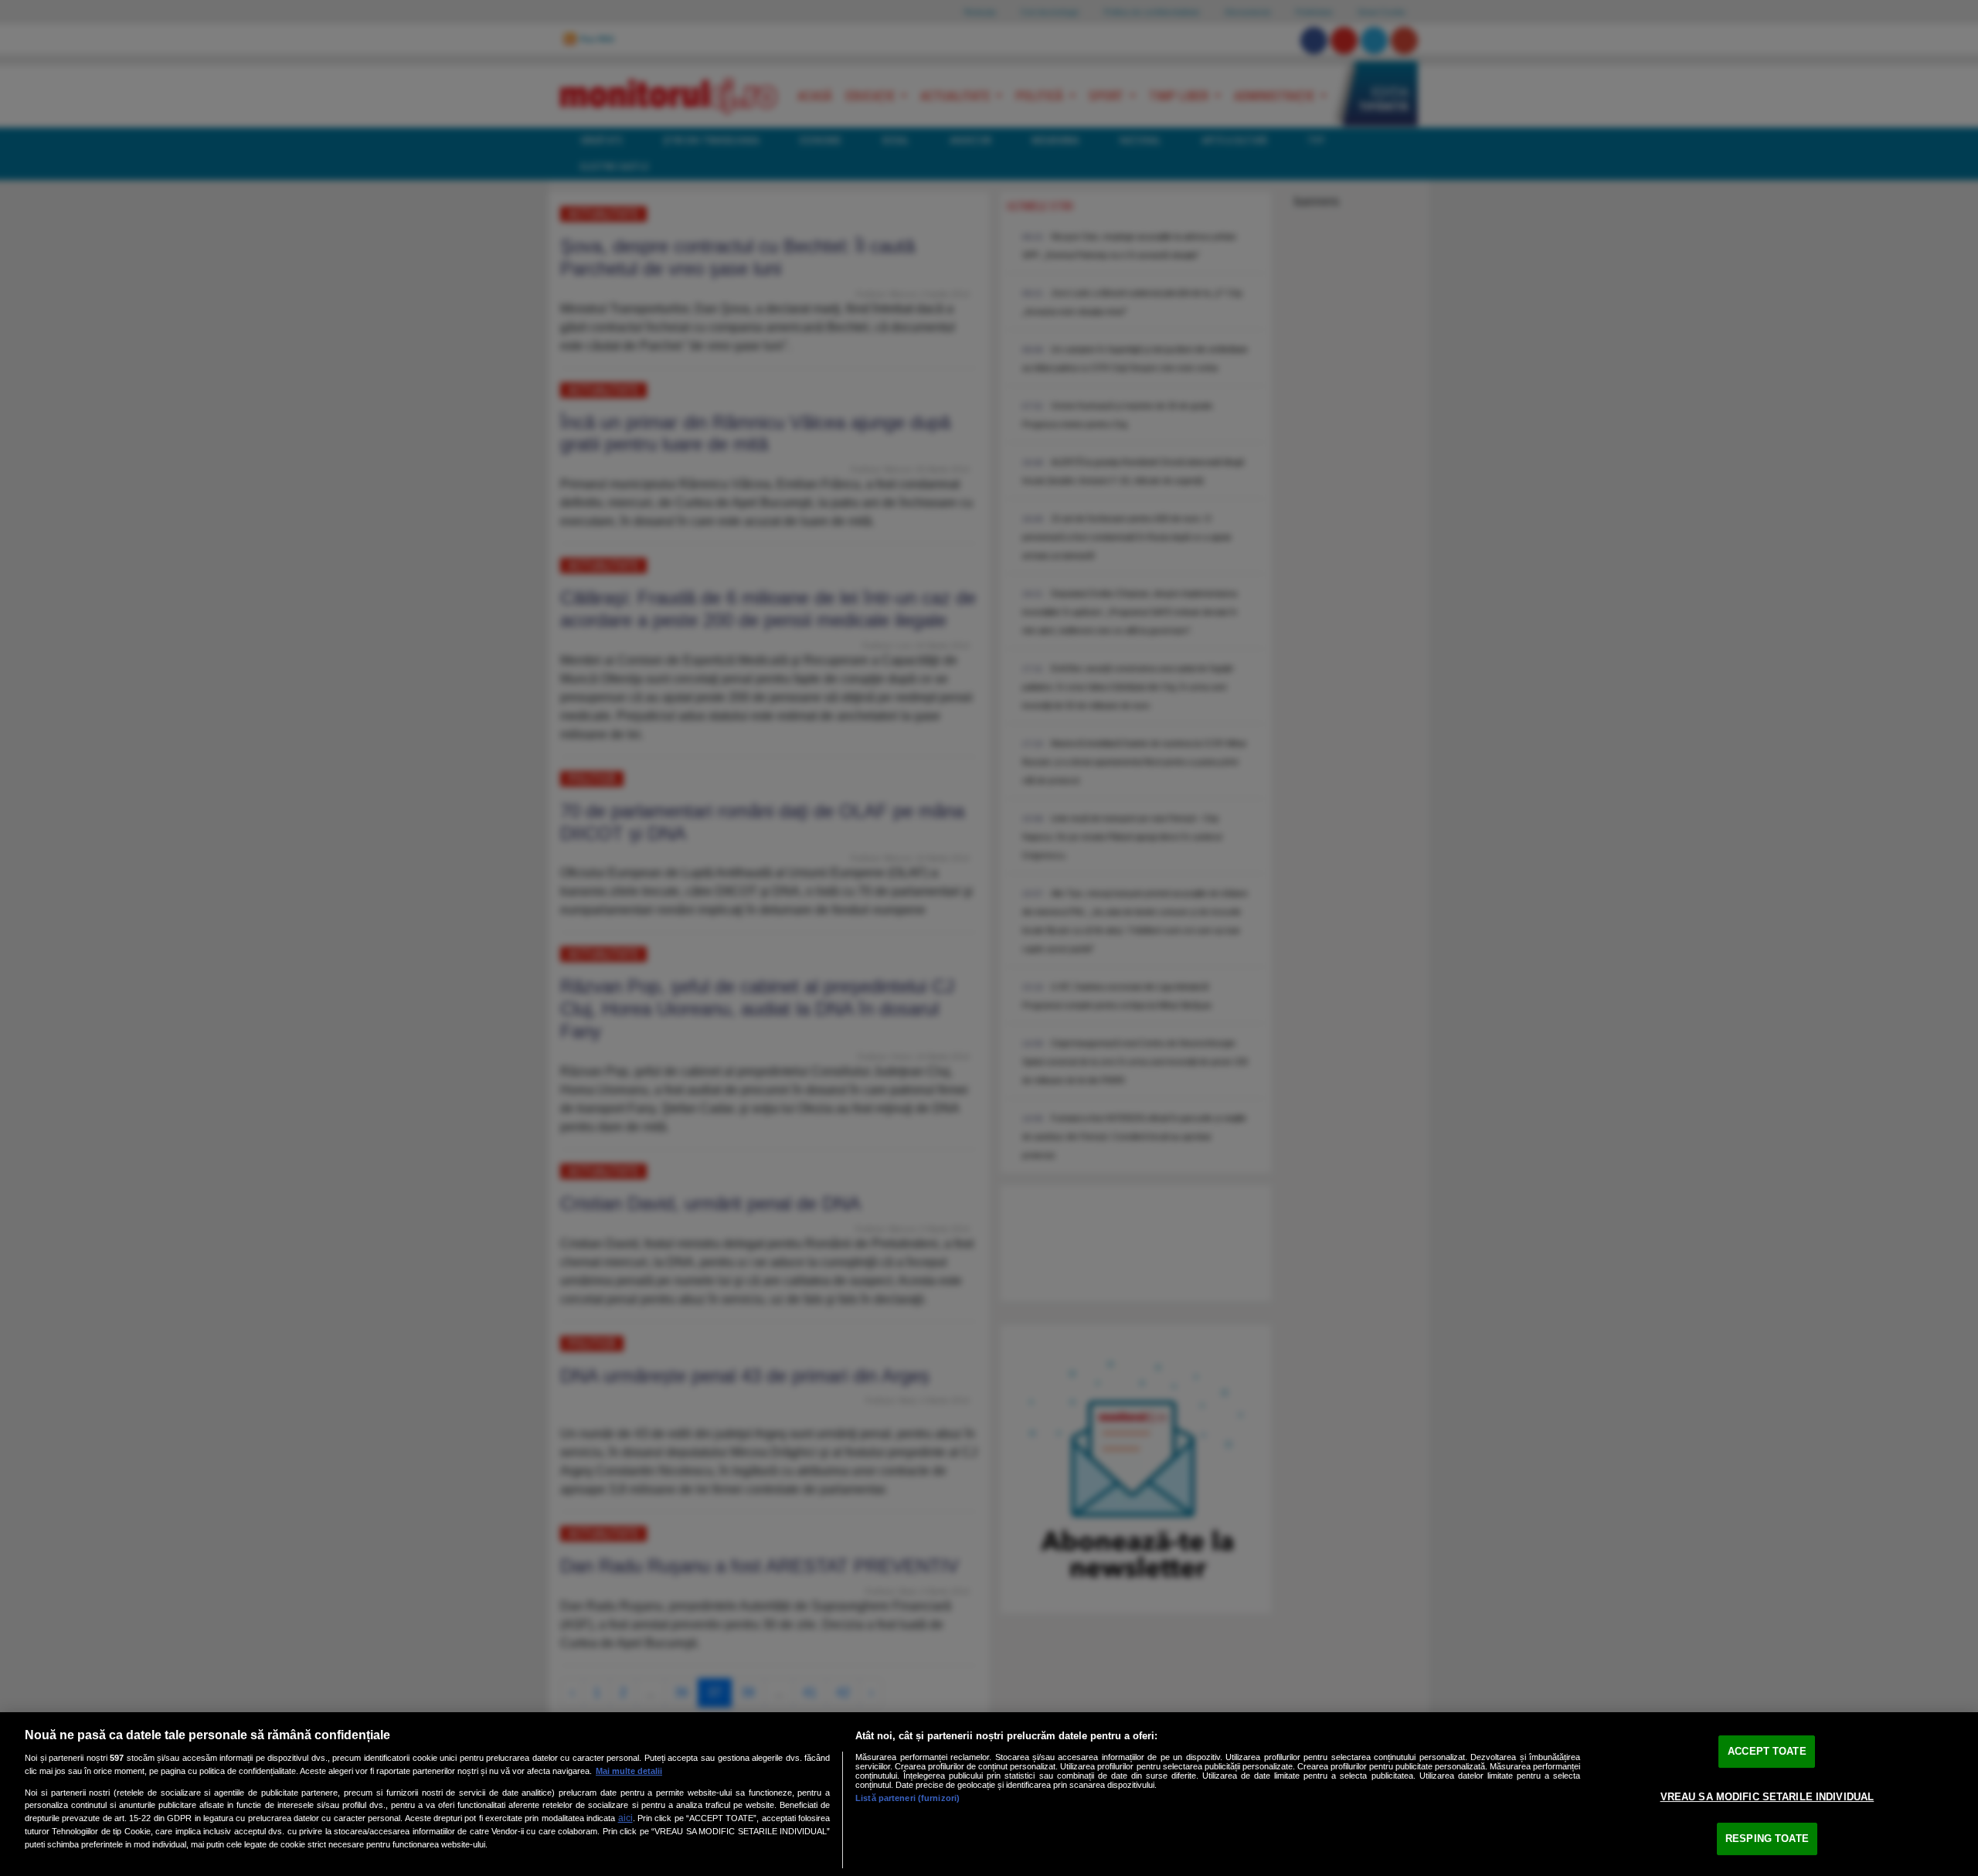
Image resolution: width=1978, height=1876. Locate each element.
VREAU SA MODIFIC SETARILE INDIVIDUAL (1767, 1797)
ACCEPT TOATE (1767, 1751)
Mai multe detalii (629, 1771)
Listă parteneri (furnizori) (907, 1798)
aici (625, 1818)
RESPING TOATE (1767, 1839)
